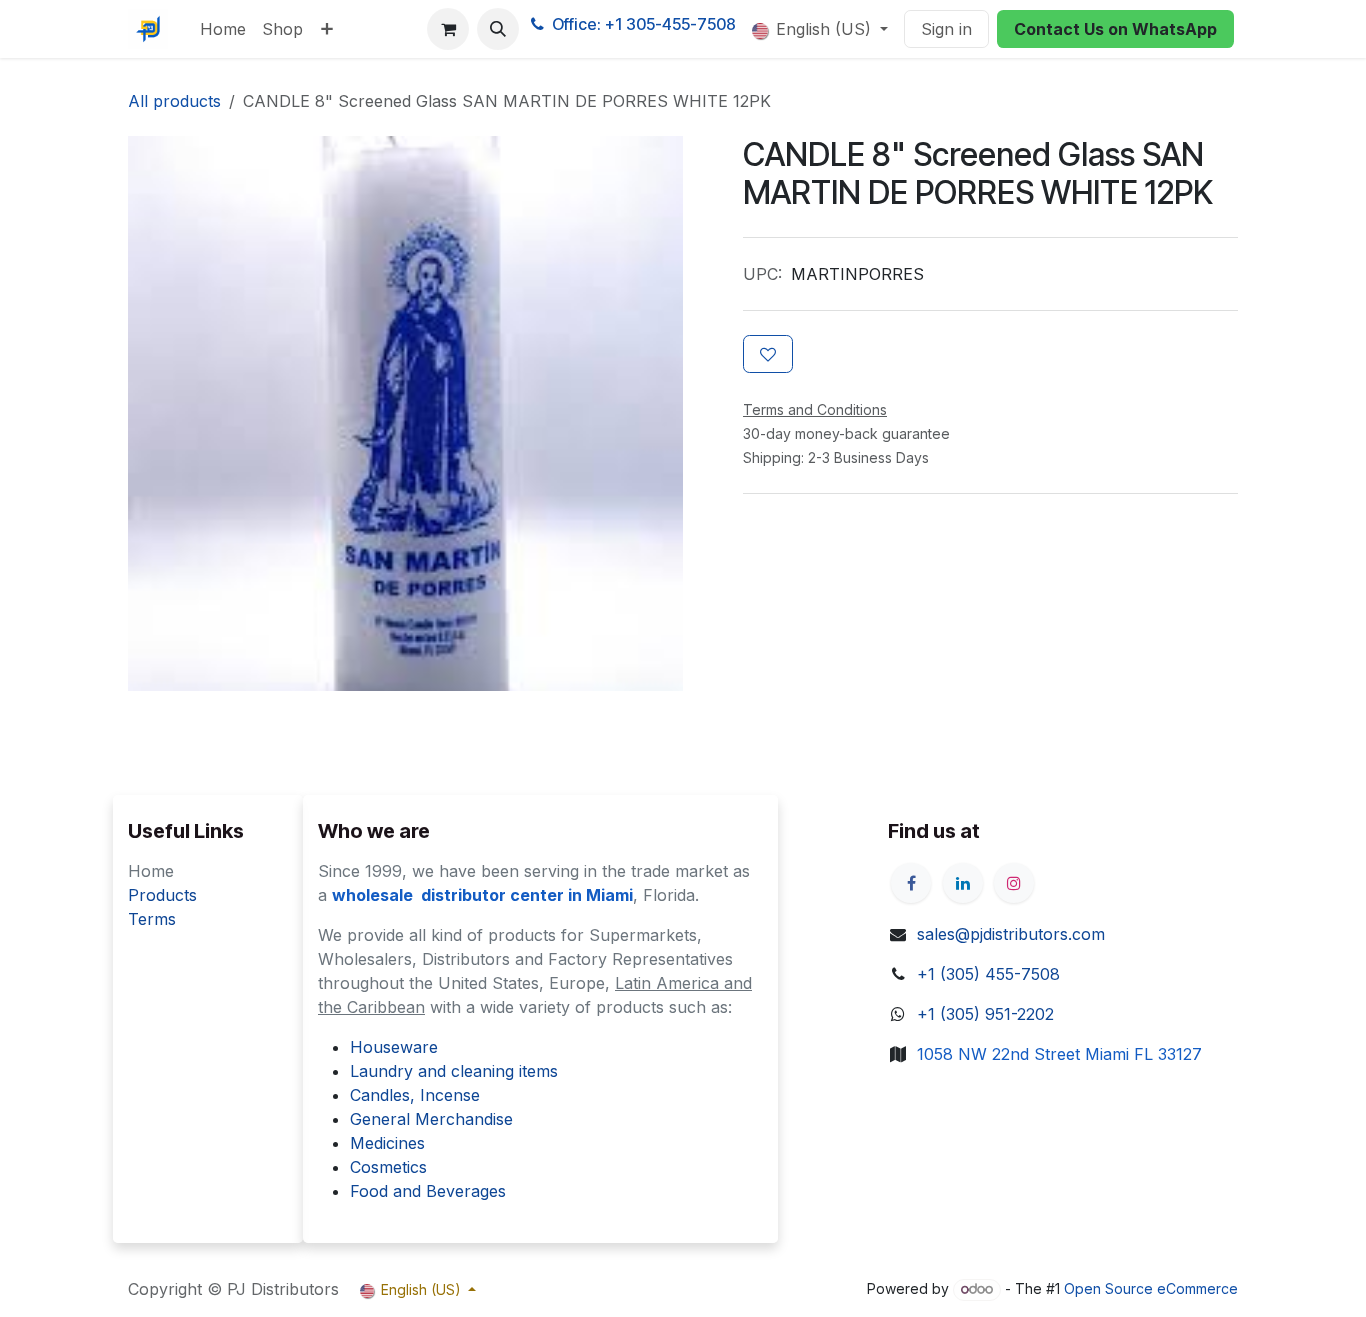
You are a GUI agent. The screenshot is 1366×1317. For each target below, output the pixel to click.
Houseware (394, 1047)
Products (162, 895)
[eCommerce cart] (448, 29)
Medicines (387, 1143)
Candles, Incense (415, 1095)
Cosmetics (388, 1167)
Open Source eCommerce (1151, 1288)
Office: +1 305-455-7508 (644, 24)
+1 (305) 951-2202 (985, 1014)
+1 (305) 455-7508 (988, 974)
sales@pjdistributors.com (1011, 934)
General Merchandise (431, 1119)
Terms (152, 919)
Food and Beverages (428, 1191)
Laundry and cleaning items (454, 1071)
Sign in (946, 29)
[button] (498, 29)
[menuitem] (223, 29)
